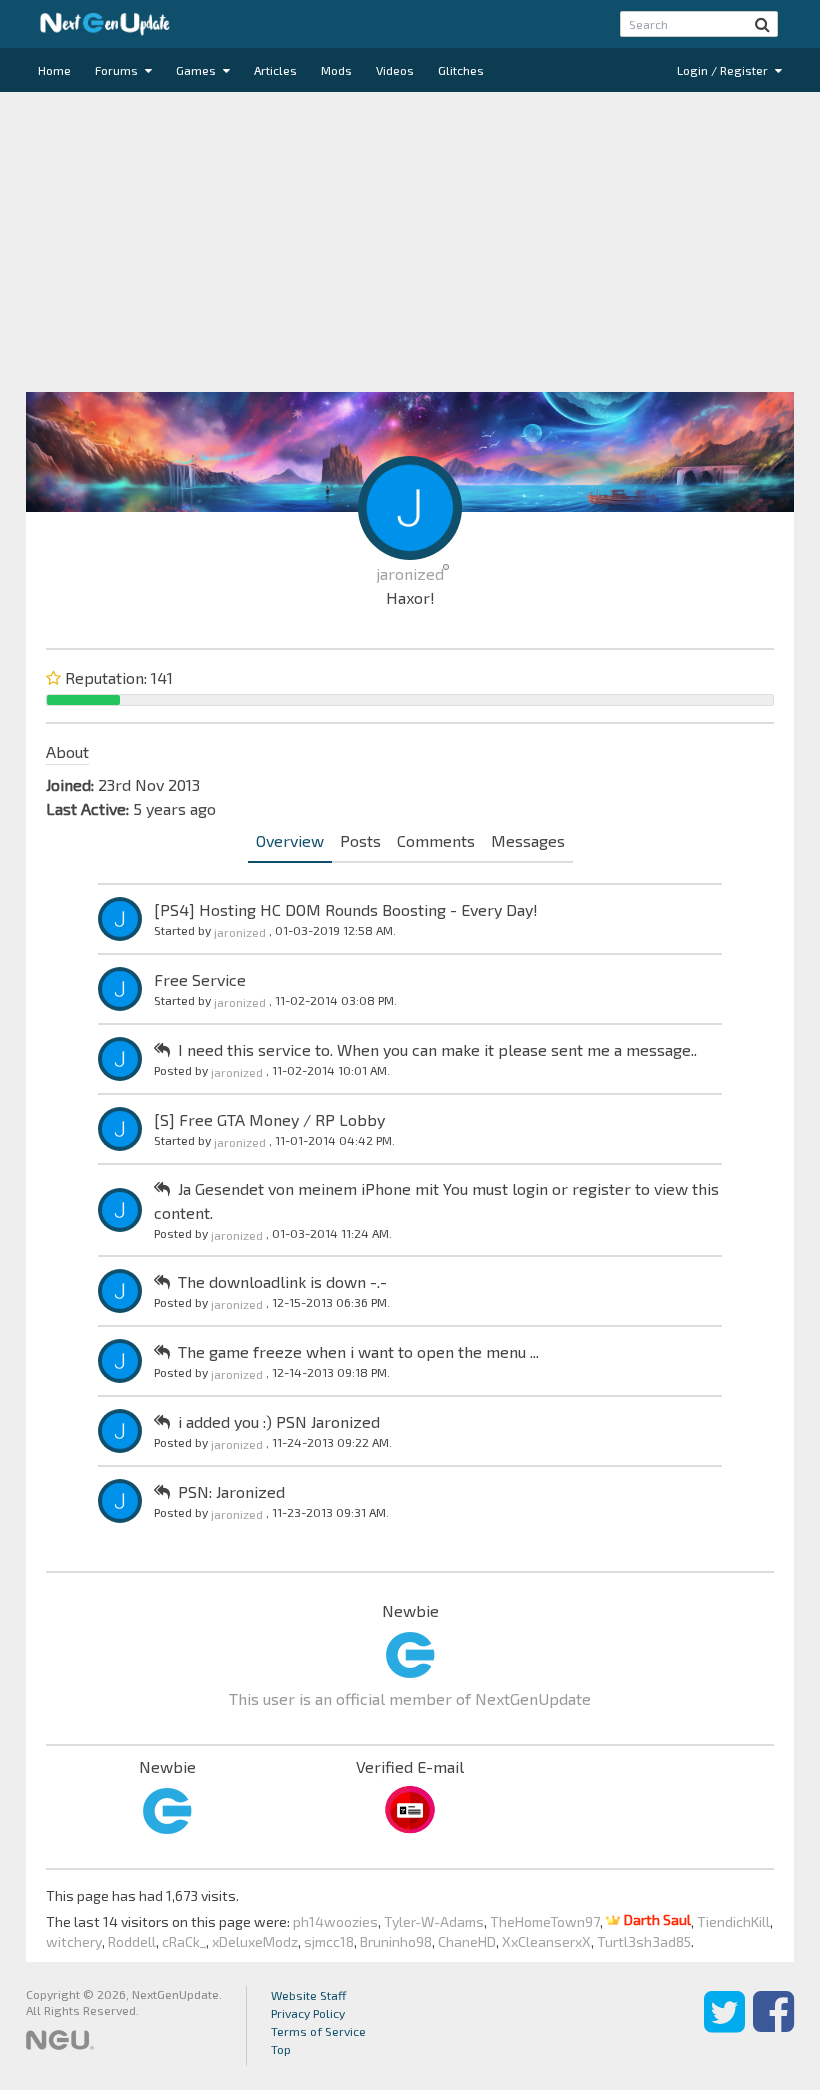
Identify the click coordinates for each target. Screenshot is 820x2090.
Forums (118, 70)
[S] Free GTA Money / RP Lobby (269, 1119)
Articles (275, 70)
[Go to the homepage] (105, 24)
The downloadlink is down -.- (282, 1281)
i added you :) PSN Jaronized (279, 1421)
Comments (436, 840)
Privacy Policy (308, 2013)
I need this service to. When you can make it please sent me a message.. (437, 1049)
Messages (528, 840)
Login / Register (724, 70)
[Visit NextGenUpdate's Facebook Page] (773, 2026)
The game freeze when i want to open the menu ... (358, 1351)
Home (54, 70)
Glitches (461, 70)
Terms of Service (318, 2031)
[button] (762, 24)
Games (197, 70)
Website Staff (309, 1995)
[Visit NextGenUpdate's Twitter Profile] (724, 2026)
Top (281, 2049)
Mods (336, 70)
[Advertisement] (410, 242)
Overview (290, 840)
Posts (360, 840)
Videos (395, 70)
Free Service (200, 979)
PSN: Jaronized (231, 1491)
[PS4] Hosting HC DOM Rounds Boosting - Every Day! (346, 909)
